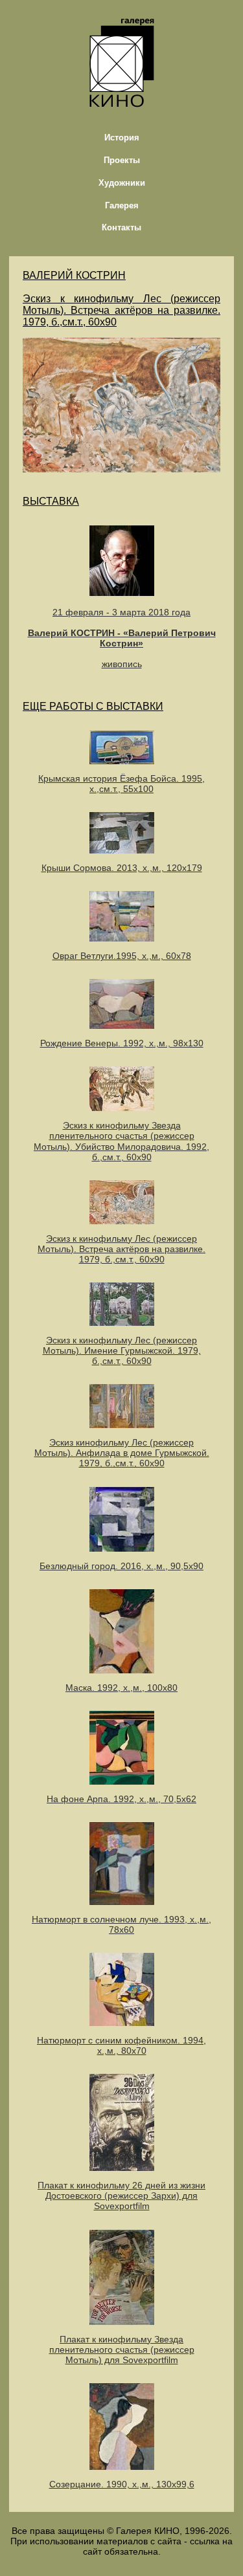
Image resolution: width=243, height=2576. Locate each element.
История (122, 138)
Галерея (122, 205)
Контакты (121, 227)
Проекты (122, 160)
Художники (122, 183)
